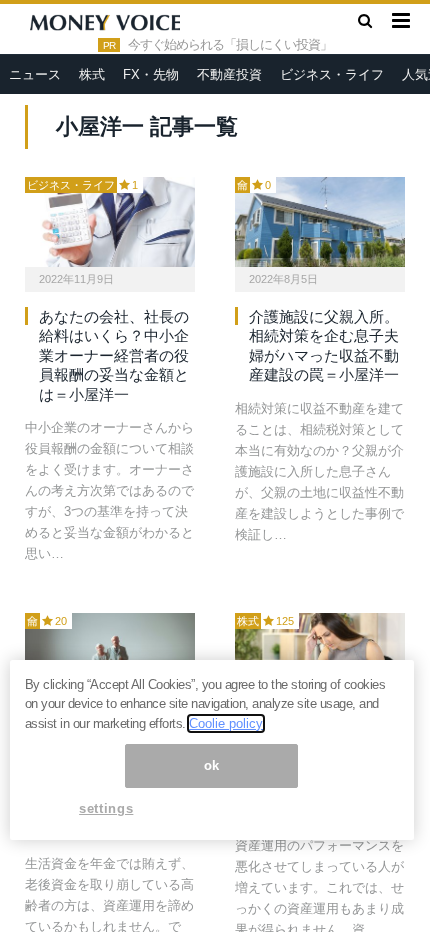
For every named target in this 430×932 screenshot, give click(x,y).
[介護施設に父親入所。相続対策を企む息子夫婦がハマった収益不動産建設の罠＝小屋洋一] (320, 222)
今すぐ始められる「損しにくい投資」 (230, 45)
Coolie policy (226, 723)
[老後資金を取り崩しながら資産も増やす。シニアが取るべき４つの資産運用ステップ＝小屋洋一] (110, 658)
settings (106, 808)
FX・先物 (151, 74)
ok (212, 765)
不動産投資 (229, 74)
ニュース (35, 74)
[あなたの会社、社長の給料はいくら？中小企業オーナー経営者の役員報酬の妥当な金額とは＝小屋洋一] (110, 222)
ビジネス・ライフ (332, 74)
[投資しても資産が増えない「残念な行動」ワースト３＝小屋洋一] (320, 658)
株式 (92, 74)
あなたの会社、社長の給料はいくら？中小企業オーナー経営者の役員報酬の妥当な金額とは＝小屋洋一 (114, 355)
